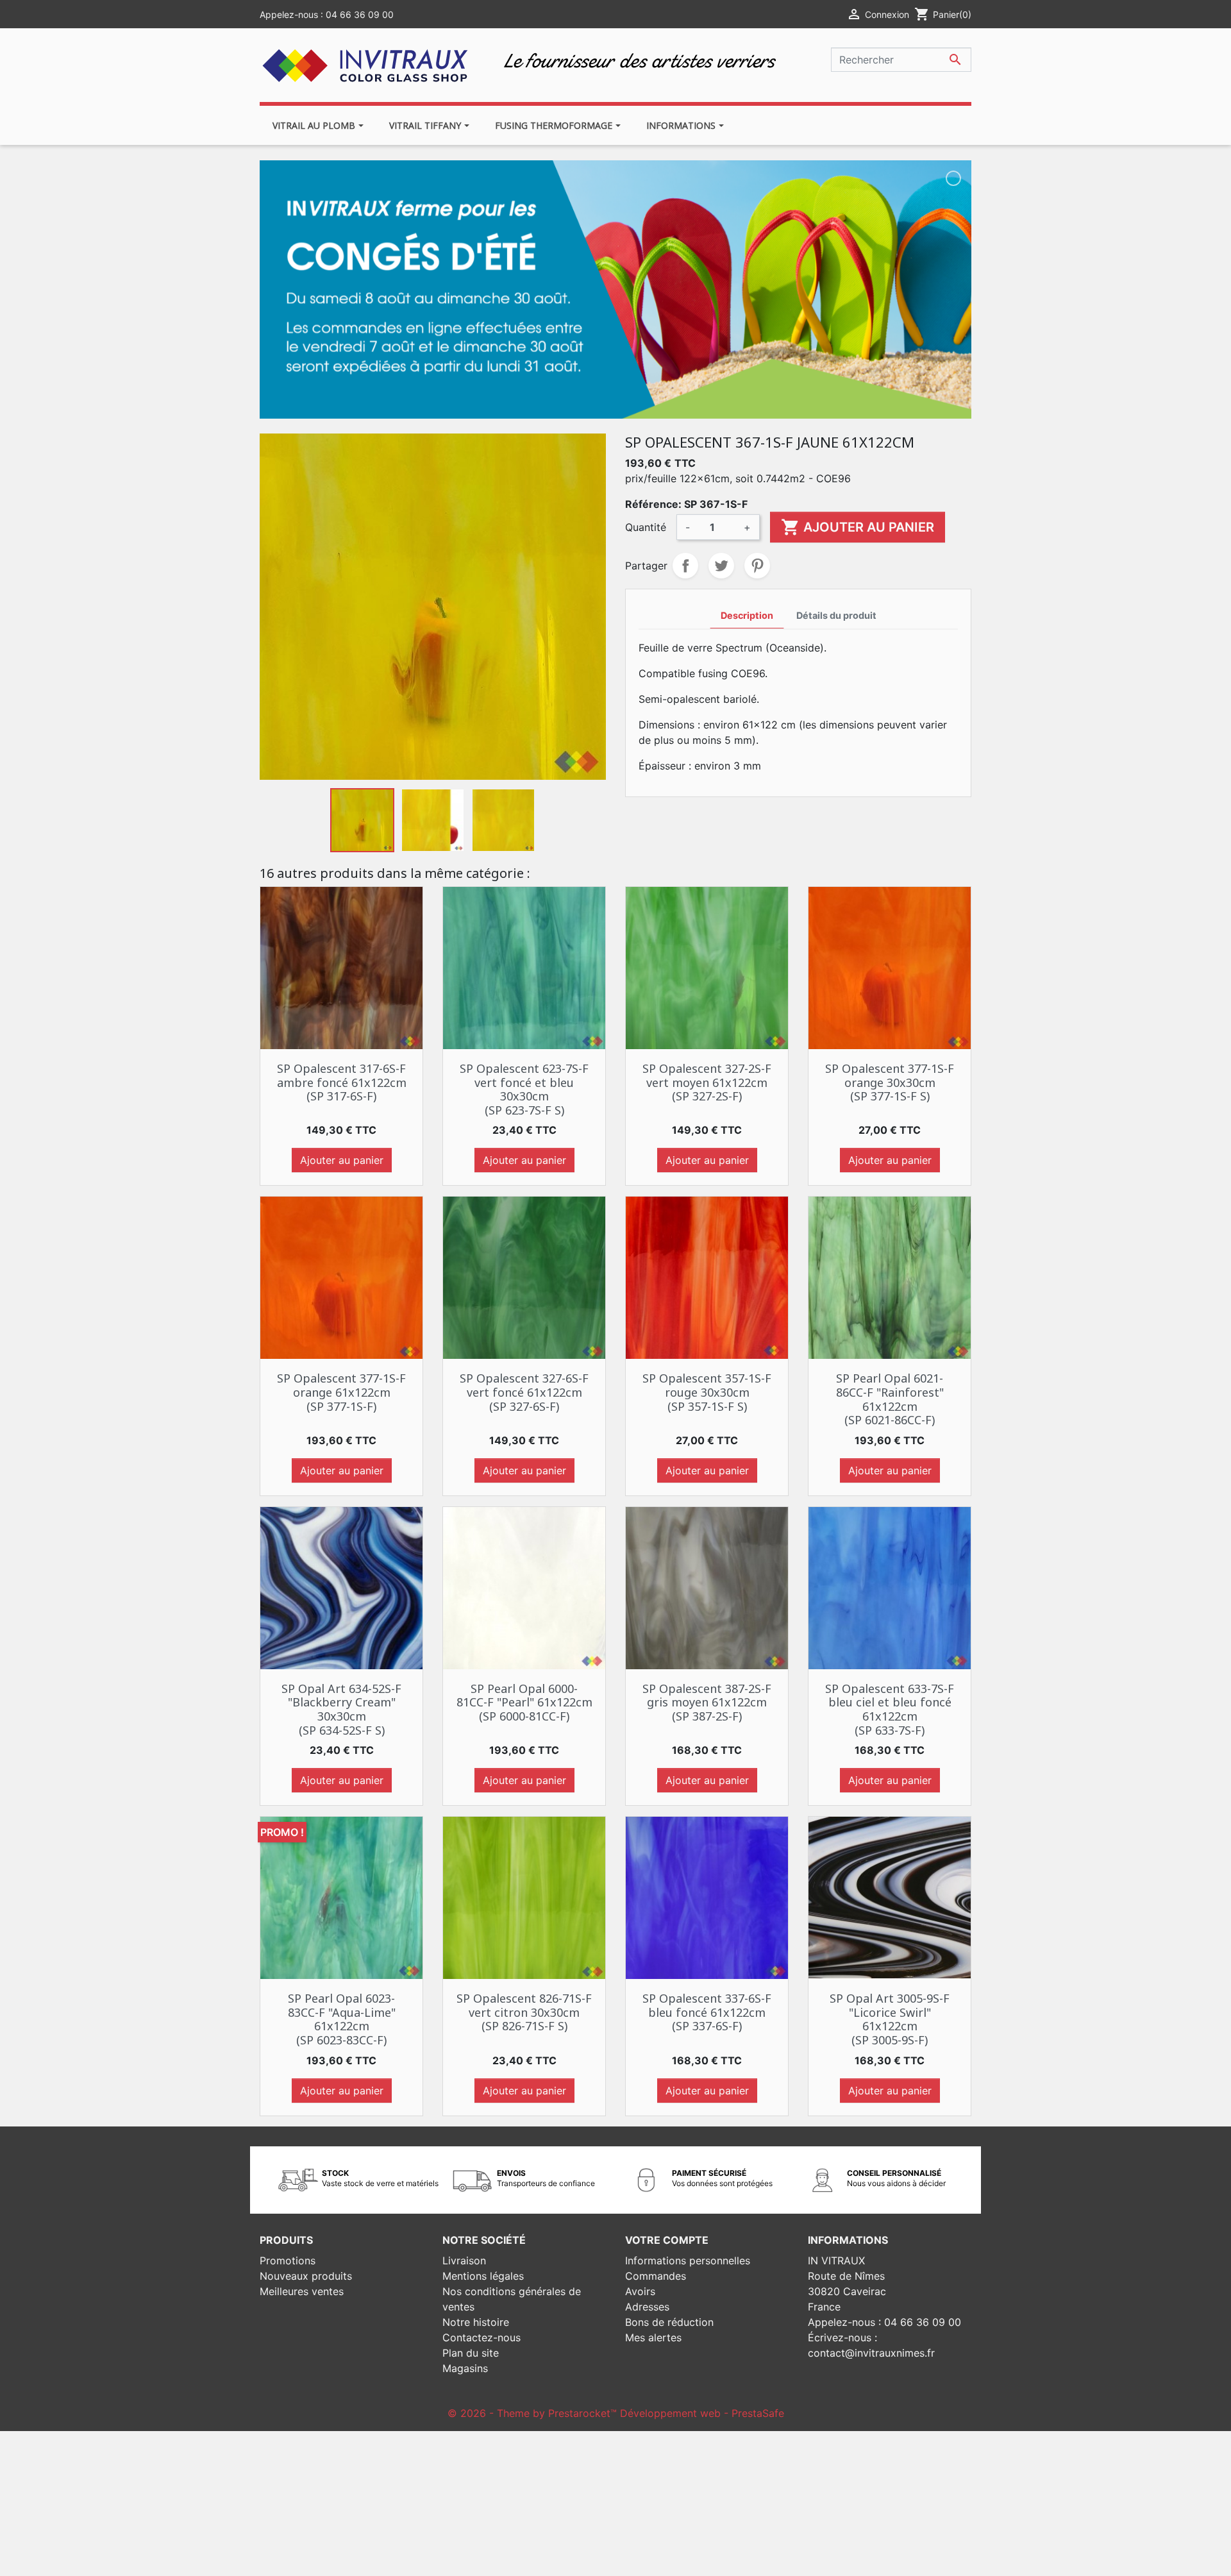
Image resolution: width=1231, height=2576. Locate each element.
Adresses (647, 2307)
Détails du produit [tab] (836, 615)
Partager (685, 566)
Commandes (656, 2276)
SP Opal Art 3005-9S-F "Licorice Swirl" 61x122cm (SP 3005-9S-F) (890, 2019)
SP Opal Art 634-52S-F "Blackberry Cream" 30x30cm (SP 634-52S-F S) (341, 1709)
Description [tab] (747, 615)
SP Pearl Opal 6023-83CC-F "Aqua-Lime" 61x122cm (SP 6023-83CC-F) (342, 2019)
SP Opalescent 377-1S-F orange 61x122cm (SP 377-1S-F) (341, 1392)
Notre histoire (476, 2322)
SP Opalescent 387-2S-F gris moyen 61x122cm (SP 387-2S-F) (707, 1702)
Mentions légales (483, 2276)
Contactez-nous (482, 2337)
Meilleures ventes (302, 2291)
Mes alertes (653, 2337)
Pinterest (757, 566)
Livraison (464, 2260)
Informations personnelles (688, 2260)
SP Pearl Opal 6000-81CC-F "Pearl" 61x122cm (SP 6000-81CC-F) (524, 1702)
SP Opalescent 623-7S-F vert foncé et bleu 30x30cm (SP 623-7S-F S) (524, 1089)
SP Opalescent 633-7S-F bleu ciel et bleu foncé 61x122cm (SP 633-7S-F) (890, 1709)
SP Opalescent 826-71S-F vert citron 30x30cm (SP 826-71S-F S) (524, 2012)
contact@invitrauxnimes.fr (871, 2353)
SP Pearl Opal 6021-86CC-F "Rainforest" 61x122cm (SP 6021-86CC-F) (890, 1399)
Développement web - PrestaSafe (702, 2413)
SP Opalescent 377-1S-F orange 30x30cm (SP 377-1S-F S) (890, 1082)
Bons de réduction (669, 2322)
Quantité (646, 527)
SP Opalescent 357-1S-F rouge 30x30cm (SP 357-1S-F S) (707, 1392)
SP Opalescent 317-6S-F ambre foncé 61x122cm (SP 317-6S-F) (342, 1082)
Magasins (465, 2368)
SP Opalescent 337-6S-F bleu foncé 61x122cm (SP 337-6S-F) (707, 2012)
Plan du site (471, 2353)
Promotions (288, 2260)
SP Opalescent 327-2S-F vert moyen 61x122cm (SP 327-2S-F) (707, 1082)
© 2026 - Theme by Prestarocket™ (534, 2413)
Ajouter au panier (858, 527)
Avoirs (640, 2291)
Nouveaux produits (306, 2276)
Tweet (721, 566)
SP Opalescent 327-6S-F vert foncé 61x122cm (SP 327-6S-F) (524, 1392)
